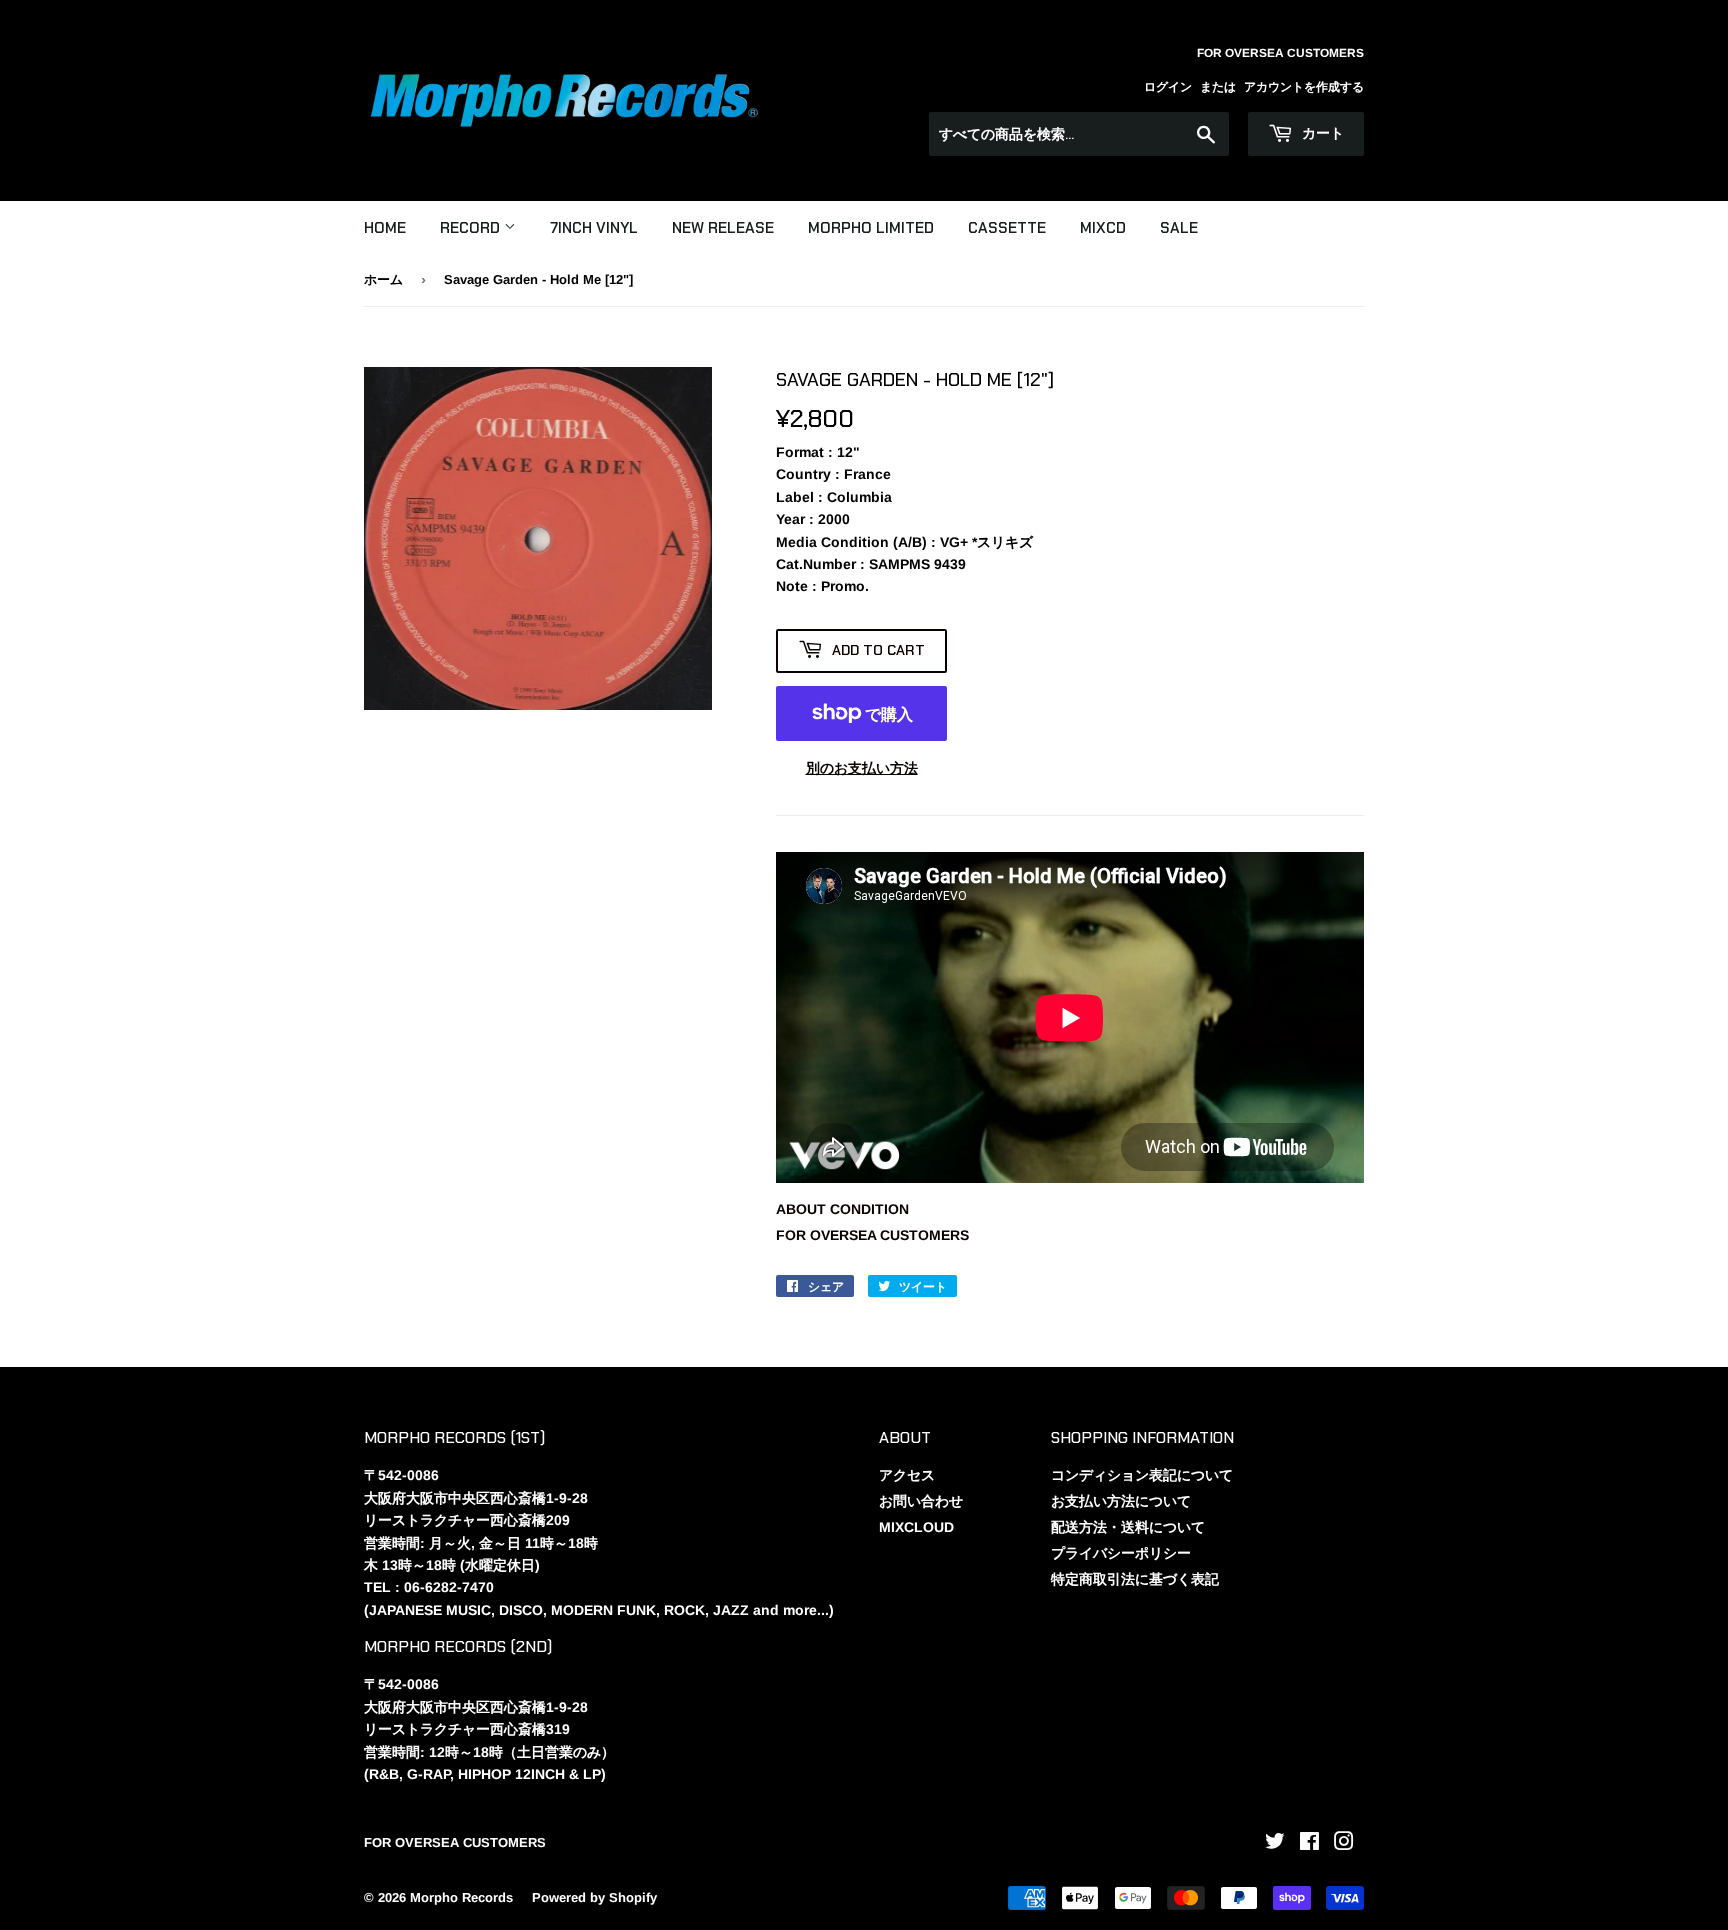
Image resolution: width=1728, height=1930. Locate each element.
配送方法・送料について (1128, 1527)
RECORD (472, 228)
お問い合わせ (921, 1501)
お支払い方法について (1121, 1501)
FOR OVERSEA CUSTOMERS (872, 1235)
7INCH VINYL (594, 228)
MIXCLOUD (916, 1527)
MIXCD (1103, 228)
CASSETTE (1007, 228)
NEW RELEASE (723, 228)
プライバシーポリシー (1121, 1553)
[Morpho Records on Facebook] (1309, 1844)
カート (1321, 133)
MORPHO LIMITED (871, 228)
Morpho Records (461, 1897)
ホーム (383, 279)
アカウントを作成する (1304, 87)
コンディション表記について (1142, 1475)
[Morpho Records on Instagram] (1344, 1844)
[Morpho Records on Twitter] (1275, 1844)
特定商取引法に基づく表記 (1135, 1579)
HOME (385, 228)
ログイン (1168, 87)
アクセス (907, 1475)
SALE (1179, 228)
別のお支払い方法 (862, 768)
